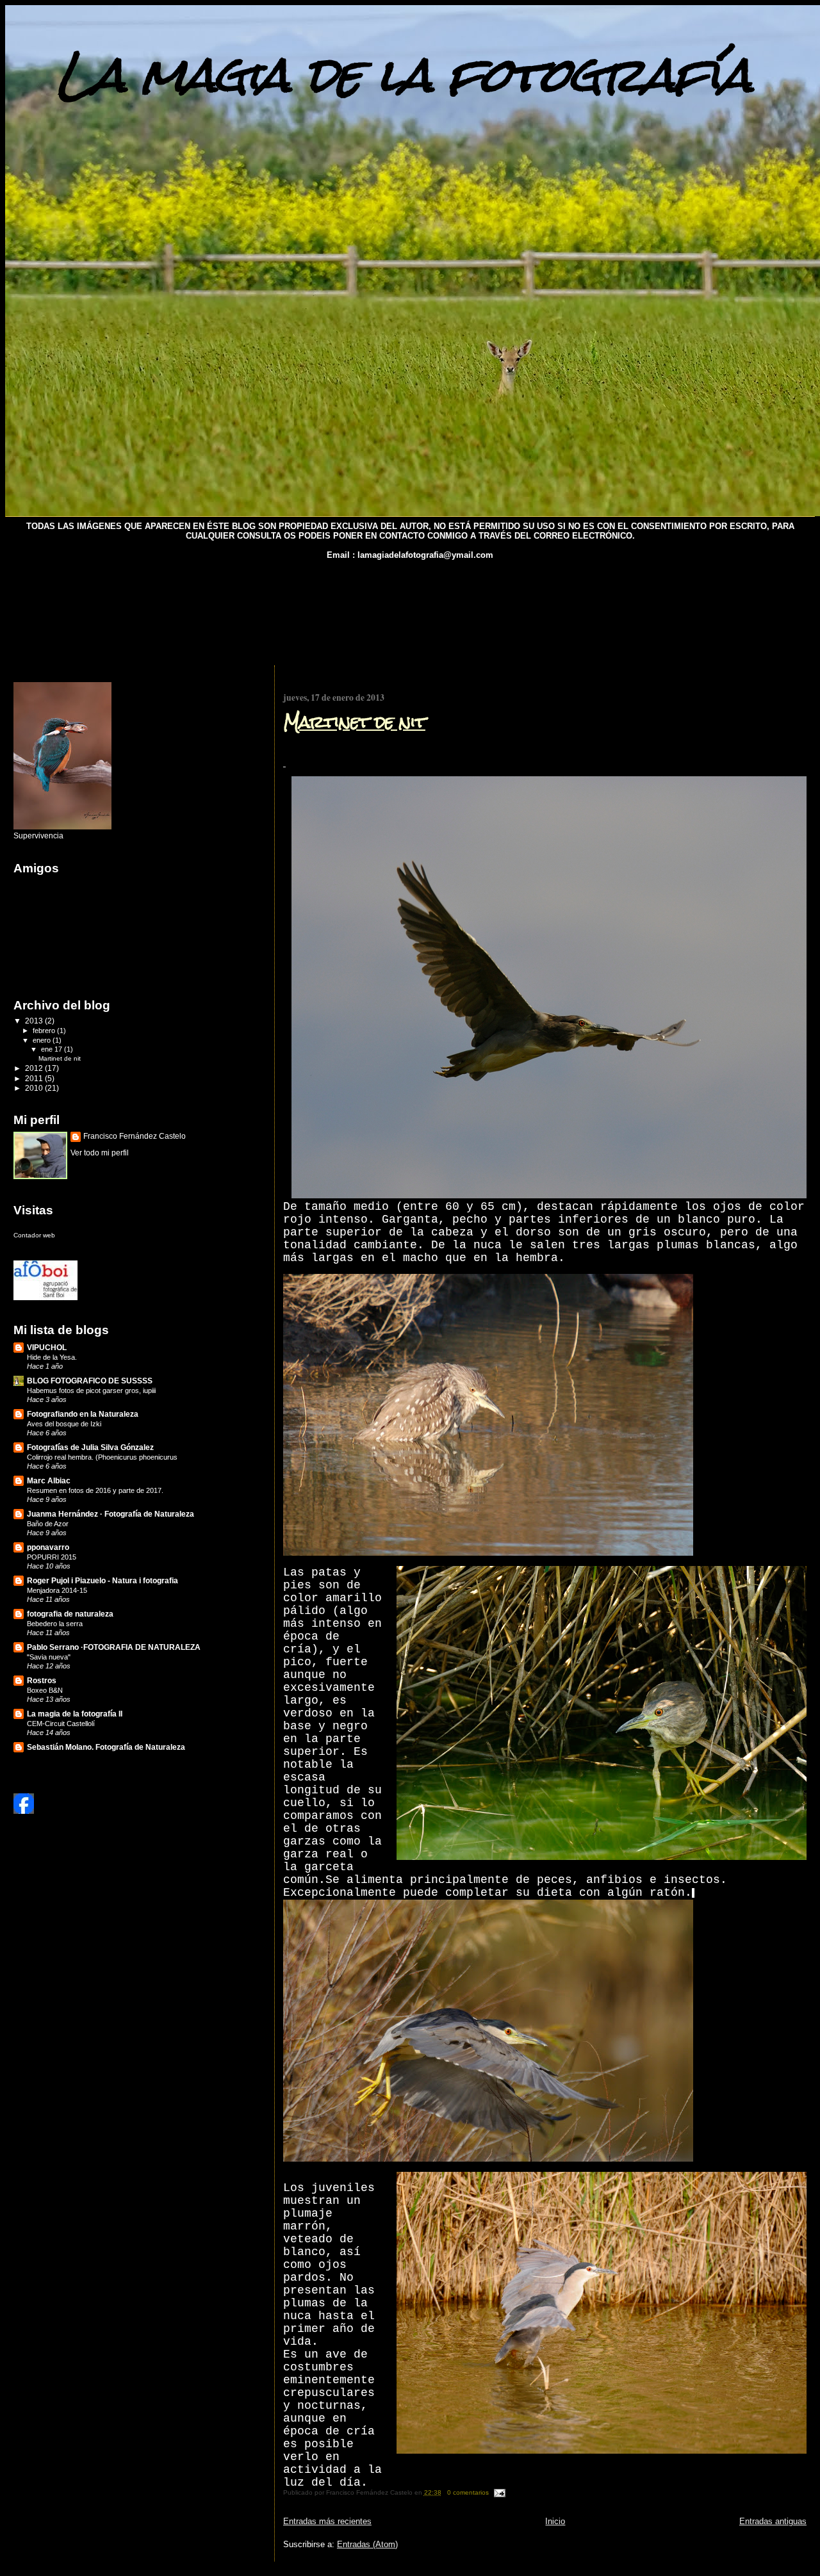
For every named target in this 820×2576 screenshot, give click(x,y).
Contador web (34, 1235)
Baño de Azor (48, 1524)
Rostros (42, 1680)
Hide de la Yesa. (52, 1357)
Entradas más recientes (327, 2521)
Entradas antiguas (773, 2521)
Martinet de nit (354, 722)
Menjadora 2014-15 (57, 1590)
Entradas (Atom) (367, 2544)
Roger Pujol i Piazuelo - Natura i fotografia (102, 1580)
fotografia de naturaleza (70, 1614)
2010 (35, 1088)
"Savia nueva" (49, 1657)
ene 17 (53, 1049)
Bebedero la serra (55, 1624)
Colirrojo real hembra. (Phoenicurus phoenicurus (102, 1457)
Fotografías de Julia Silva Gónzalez (90, 1447)
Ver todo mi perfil (100, 1153)
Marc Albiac (49, 1480)
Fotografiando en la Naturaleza (83, 1414)
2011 (35, 1078)
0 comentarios (468, 2492)
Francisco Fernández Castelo (135, 1136)
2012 (35, 1068)
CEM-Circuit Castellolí (61, 1724)
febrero (45, 1031)
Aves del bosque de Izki (64, 1424)
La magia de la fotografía (404, 75)
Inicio (555, 2521)
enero (43, 1040)
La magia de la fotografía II (75, 1714)
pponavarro (48, 1547)
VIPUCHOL (47, 1347)
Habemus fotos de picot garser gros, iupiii (91, 1390)
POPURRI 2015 (52, 1557)
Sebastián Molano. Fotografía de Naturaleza (106, 1747)
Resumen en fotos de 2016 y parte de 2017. (95, 1490)
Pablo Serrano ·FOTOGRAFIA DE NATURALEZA (114, 1647)
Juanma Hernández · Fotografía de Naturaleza (111, 1514)
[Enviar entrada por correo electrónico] (498, 2492)
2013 (35, 1021)
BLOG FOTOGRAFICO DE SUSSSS (90, 1381)
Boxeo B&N (45, 1690)
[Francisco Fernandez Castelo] (24, 1811)
